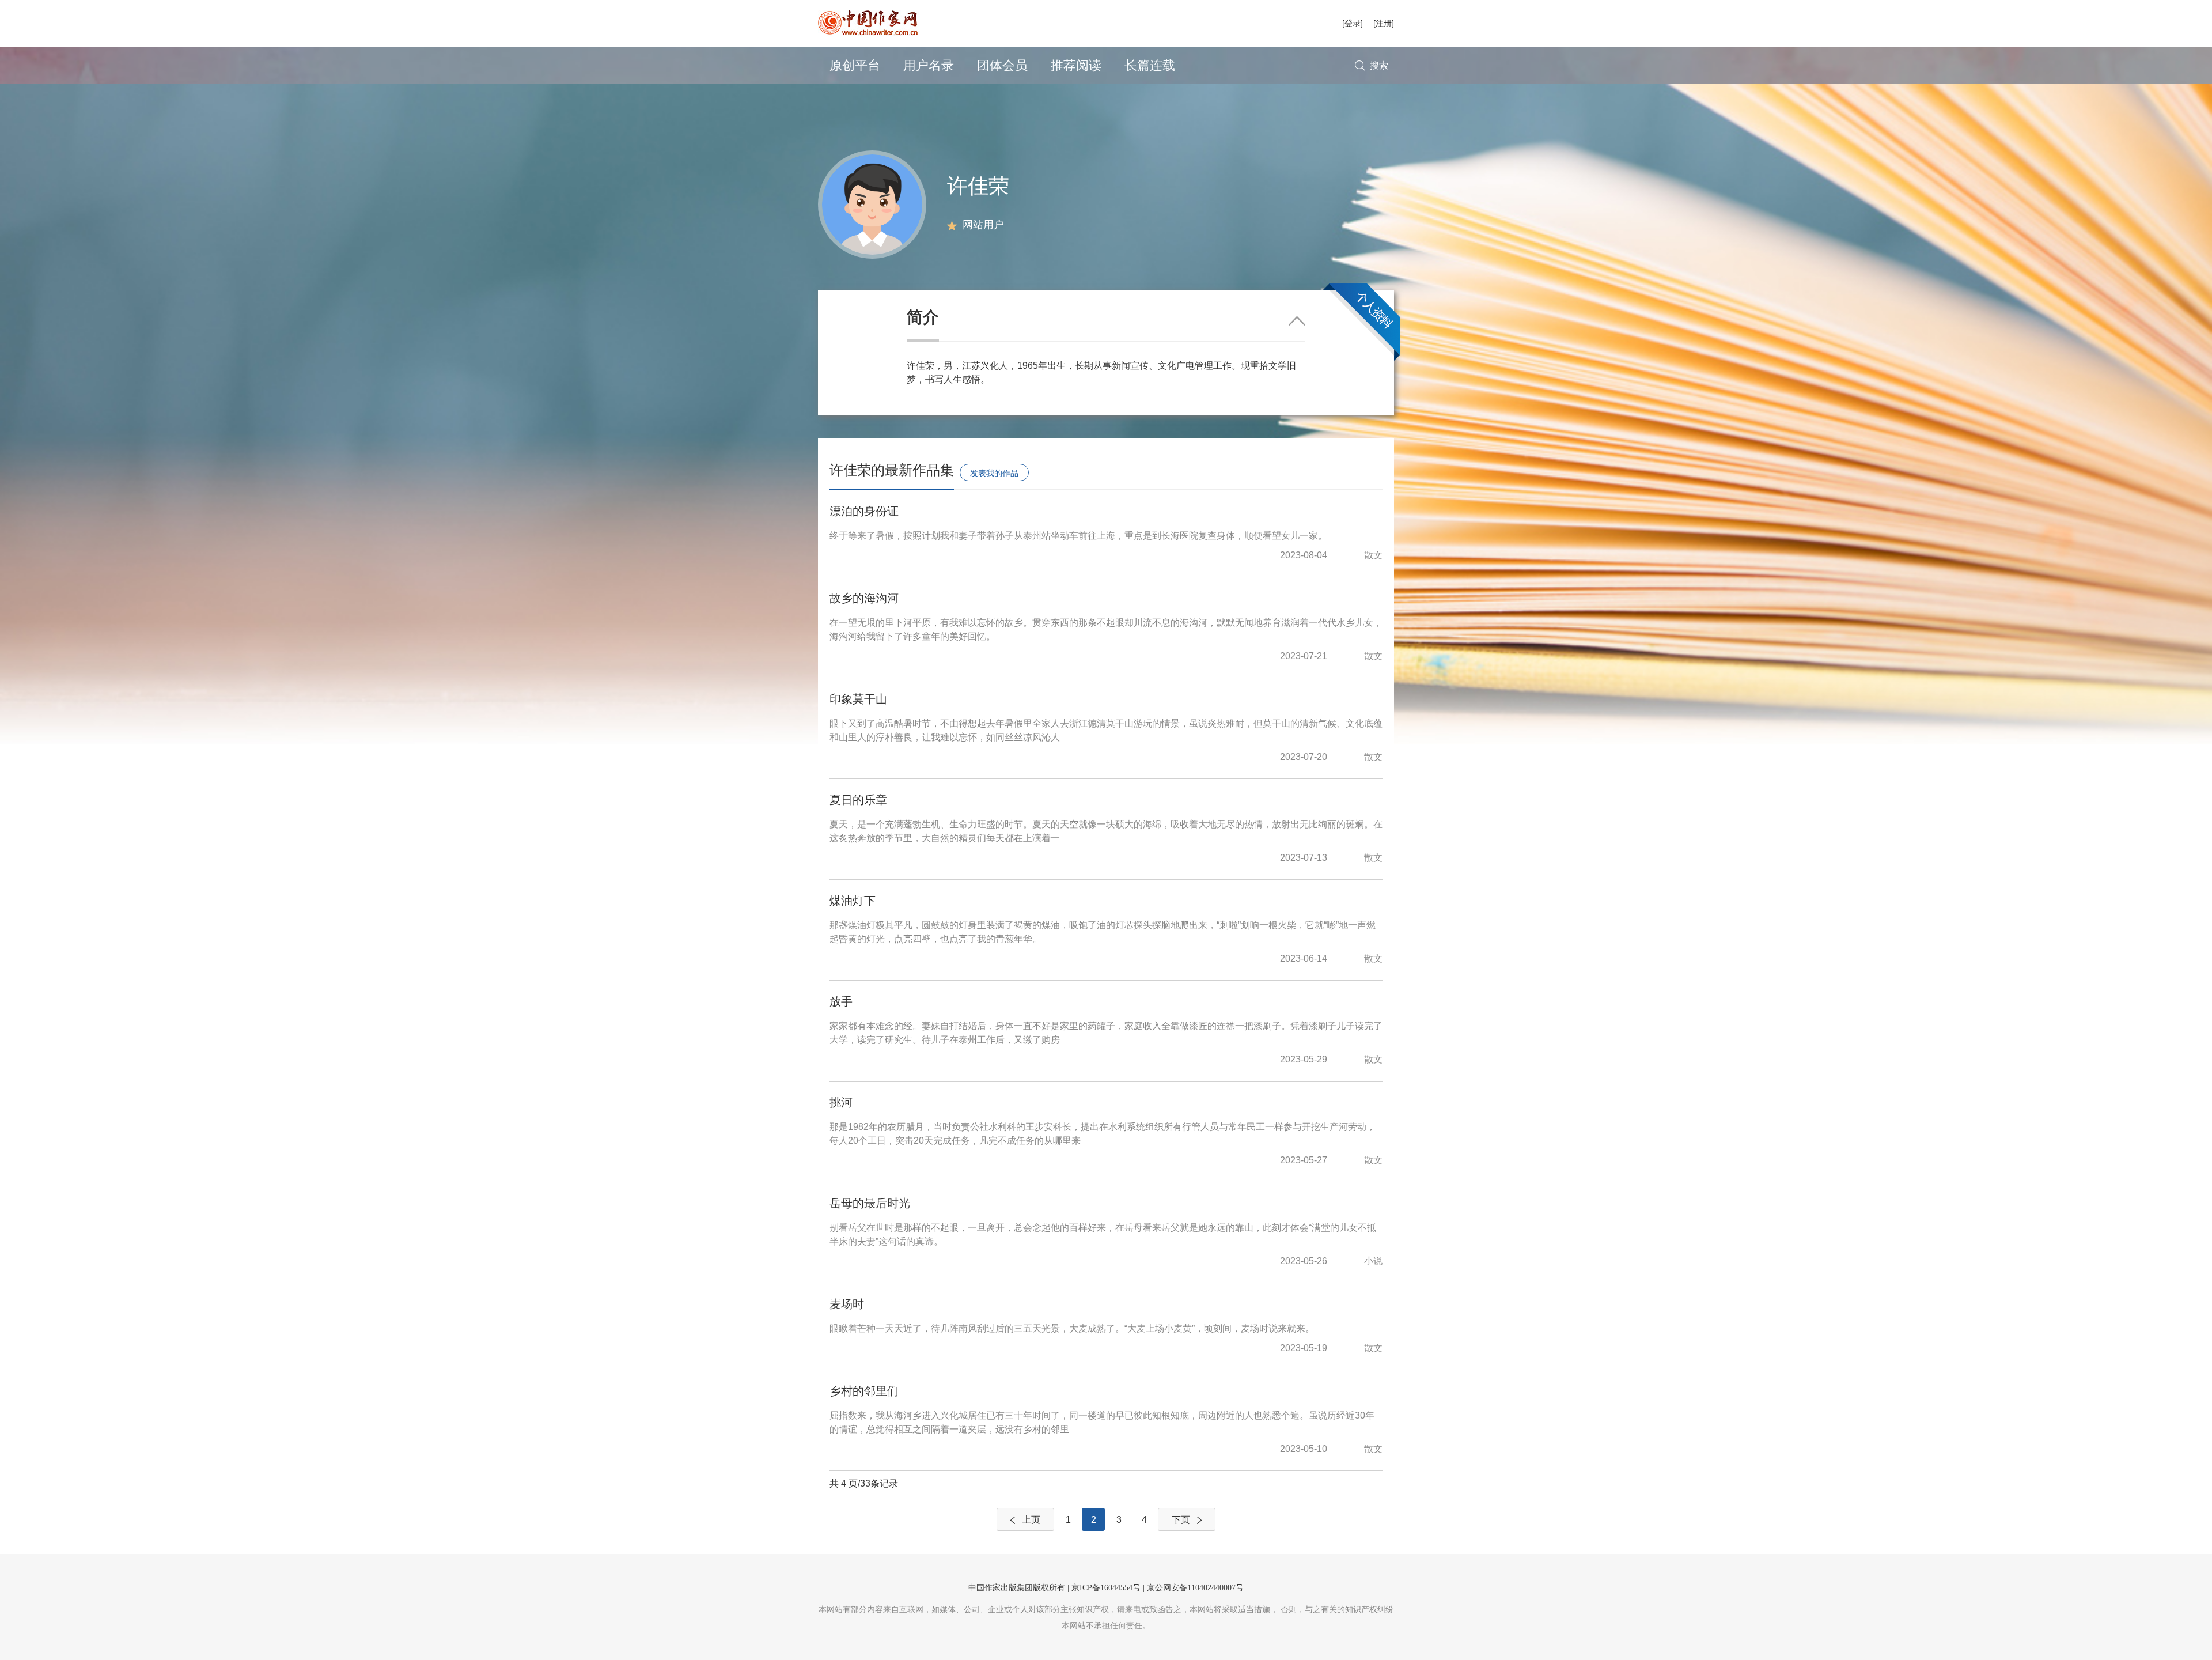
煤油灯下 (853, 901)
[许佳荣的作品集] (872, 204)
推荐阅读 (1076, 65)
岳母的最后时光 (870, 1203)
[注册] (1384, 23)
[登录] (1353, 23)
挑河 (841, 1102)
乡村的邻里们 (864, 1391)
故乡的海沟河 (864, 598)
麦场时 (847, 1304)
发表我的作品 (994, 473)
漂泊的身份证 (864, 511)
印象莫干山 (858, 699)
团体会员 (1002, 65)
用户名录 (929, 65)
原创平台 (855, 65)
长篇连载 (1150, 65)
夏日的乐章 (858, 800)
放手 (841, 1001)
